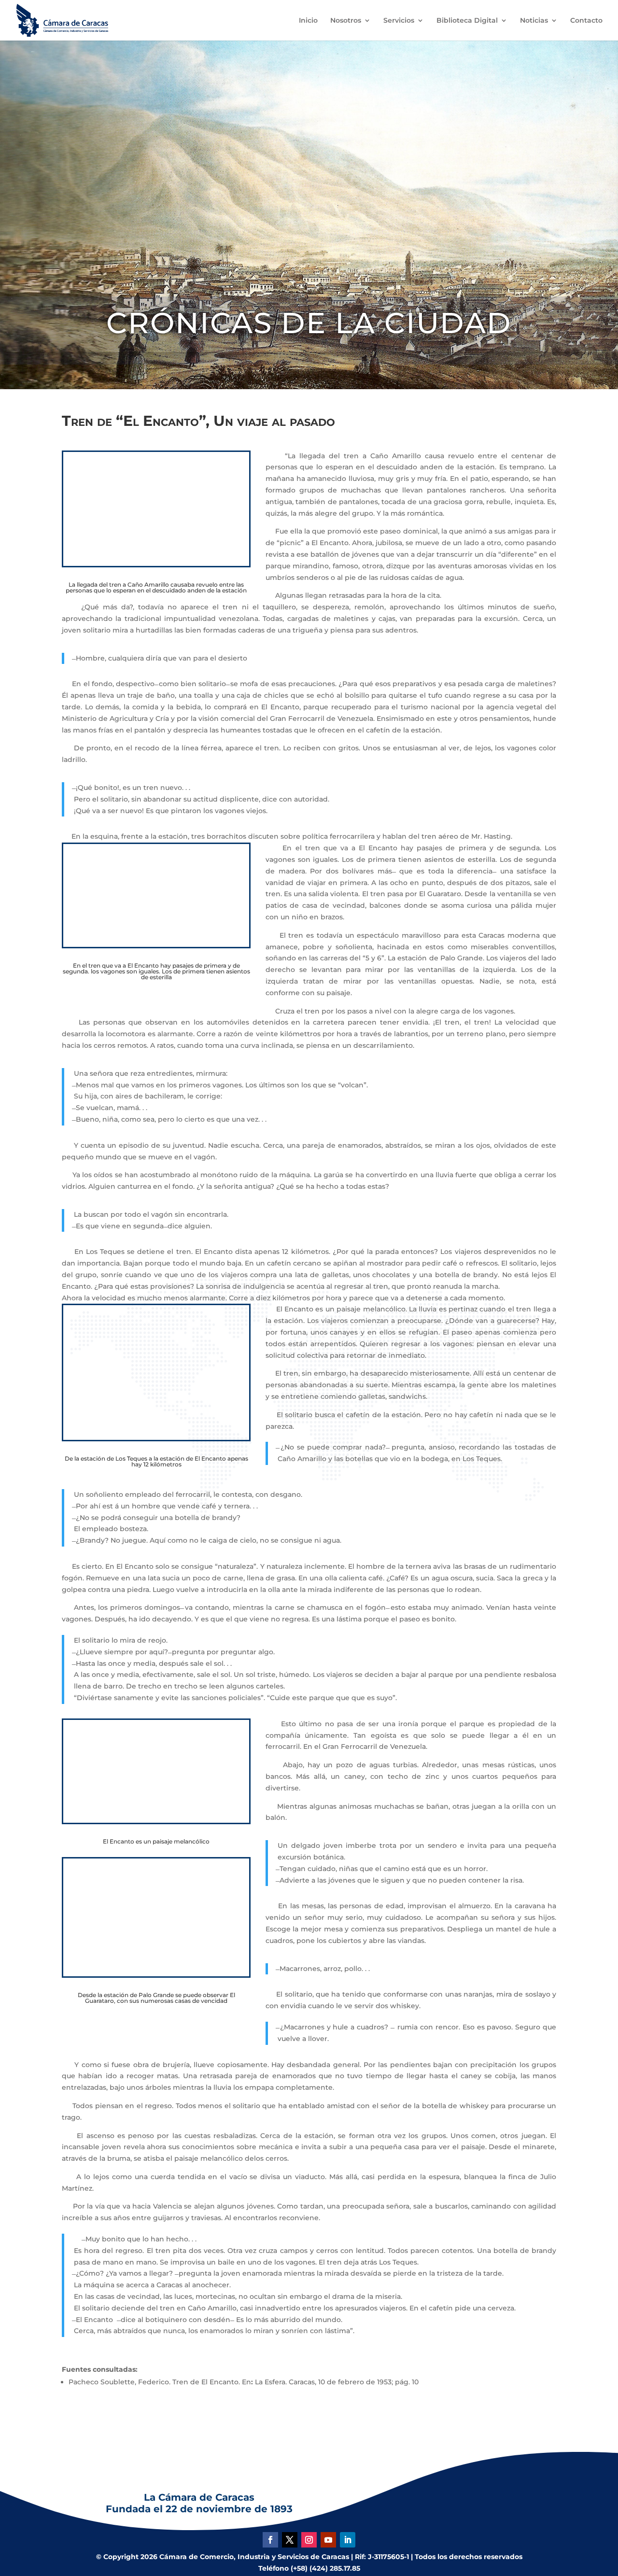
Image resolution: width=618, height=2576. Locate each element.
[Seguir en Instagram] (309, 2540)
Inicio (308, 21)
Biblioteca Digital (467, 21)
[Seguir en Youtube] (328, 2540)
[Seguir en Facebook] (270, 2540)
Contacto (586, 21)
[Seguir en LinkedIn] (348, 2540)
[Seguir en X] (290, 2540)
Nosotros (346, 21)
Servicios (399, 21)
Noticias (534, 21)
